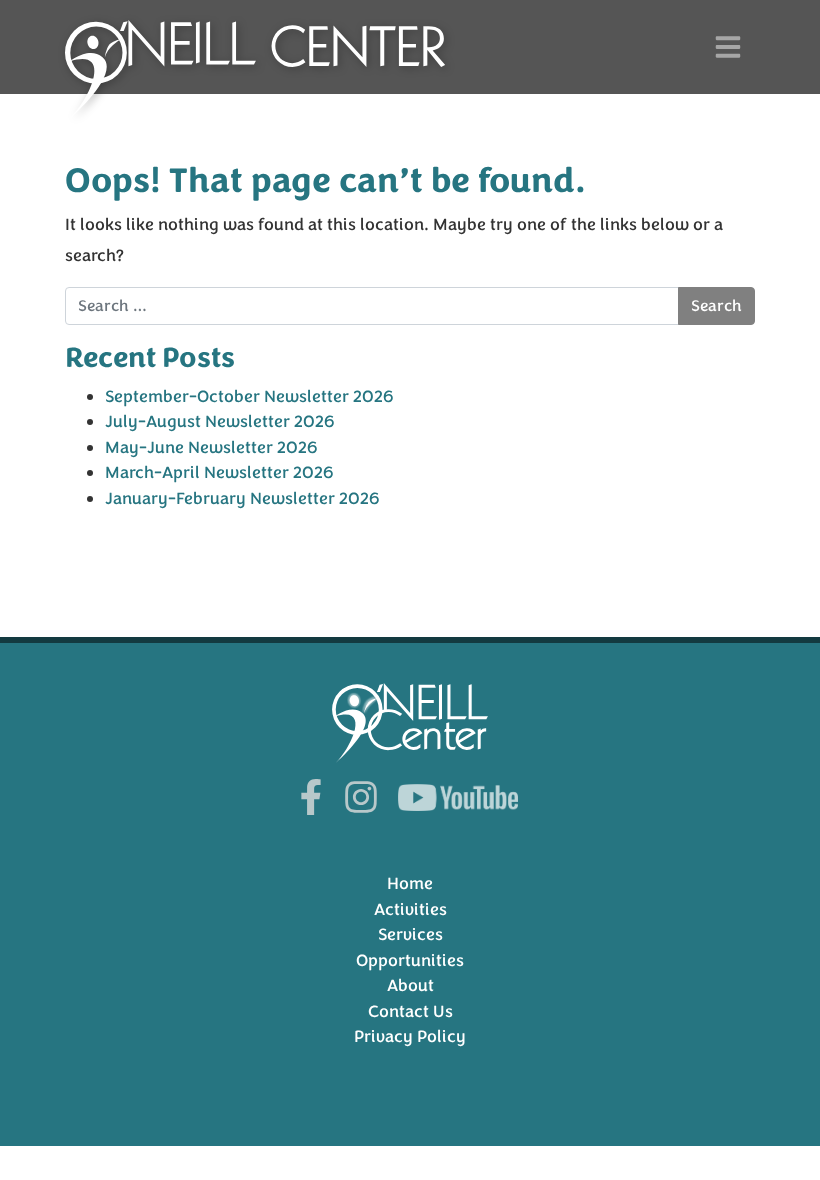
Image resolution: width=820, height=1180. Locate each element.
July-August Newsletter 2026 (220, 421)
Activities (410, 909)
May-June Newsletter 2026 (211, 447)
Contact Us (410, 1011)
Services (410, 934)
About (410, 985)
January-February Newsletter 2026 (242, 498)
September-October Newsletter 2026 (249, 396)
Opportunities (410, 960)
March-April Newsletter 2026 (219, 472)
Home (410, 883)
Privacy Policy (410, 1036)
